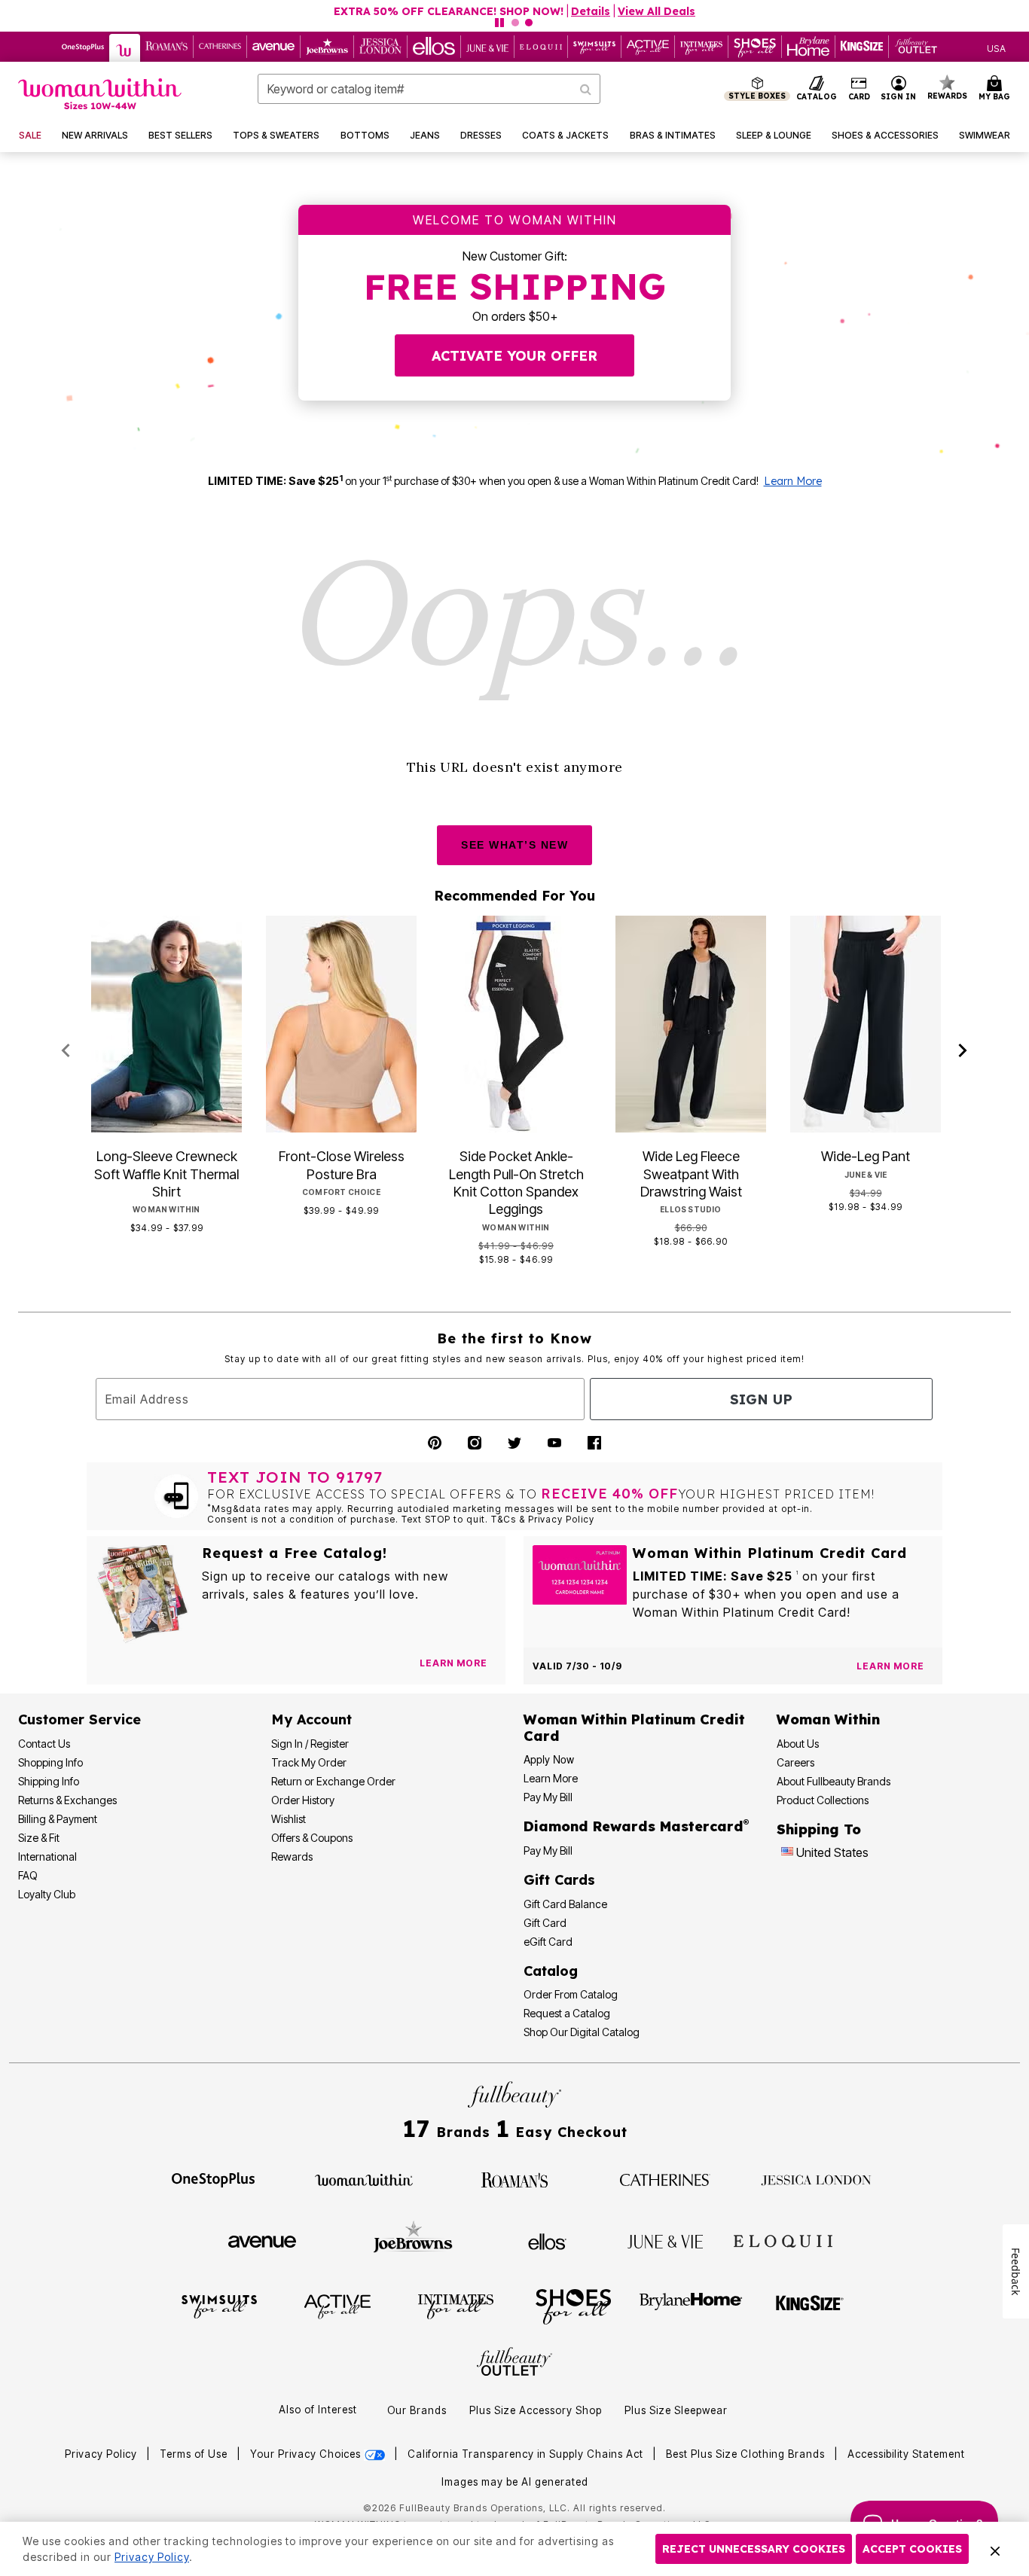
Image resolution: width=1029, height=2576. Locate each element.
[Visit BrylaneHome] (691, 2306)
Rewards (292, 1857)
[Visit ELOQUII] (783, 2239)
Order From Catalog (571, 1994)
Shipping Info (49, 1781)
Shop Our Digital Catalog (582, 2032)
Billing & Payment (58, 1819)
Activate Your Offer (514, 356)
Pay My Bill (548, 1797)
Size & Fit (39, 1838)
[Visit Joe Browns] (413, 2239)
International (47, 1857)
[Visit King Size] (810, 2306)
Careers (795, 1762)
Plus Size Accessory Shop (536, 2410)
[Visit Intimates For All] (456, 2306)
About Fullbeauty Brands (834, 1781)
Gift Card (545, 1923)
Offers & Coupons (312, 1838)
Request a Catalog (567, 2013)
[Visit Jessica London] (816, 2178)
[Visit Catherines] (665, 2178)
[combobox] (429, 89)
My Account (311, 1719)
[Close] (995, 2549)
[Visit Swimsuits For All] (219, 2306)
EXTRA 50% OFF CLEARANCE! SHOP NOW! (449, 11)
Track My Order (309, 1762)
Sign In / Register (310, 1744)
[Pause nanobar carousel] (499, 23)
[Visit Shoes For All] (573, 2306)
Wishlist (289, 1819)
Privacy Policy (101, 2454)
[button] (899, 89)
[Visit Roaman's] (514, 2178)
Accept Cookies (912, 2549)
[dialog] (996, 47)
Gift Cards (559, 1880)
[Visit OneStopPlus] (213, 2178)
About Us (798, 1744)
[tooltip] (83, 47)
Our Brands (417, 2410)
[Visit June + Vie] (665, 2240)
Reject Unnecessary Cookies (754, 2549)
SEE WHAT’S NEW (514, 845)
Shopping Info (50, 1762)
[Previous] (66, 1051)
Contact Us (44, 1744)
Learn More (793, 481)
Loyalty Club (47, 1894)
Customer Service (79, 1719)
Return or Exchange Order (333, 1781)
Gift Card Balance (565, 1904)
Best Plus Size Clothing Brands (747, 2454)
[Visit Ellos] (547, 2240)
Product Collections (823, 1800)
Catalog (551, 1971)
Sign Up (761, 1399)
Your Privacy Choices (307, 2454)
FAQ (28, 1875)
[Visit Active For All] (337, 2306)
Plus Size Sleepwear (676, 2410)
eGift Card (548, 1942)
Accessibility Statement (906, 2454)
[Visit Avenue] (262, 2240)
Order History (303, 1800)
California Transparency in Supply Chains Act (527, 2454)
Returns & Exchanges (67, 1800)
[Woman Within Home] (100, 94)
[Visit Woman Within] (364, 2178)
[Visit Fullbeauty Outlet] (514, 2364)
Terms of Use (194, 2454)
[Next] (963, 1051)
